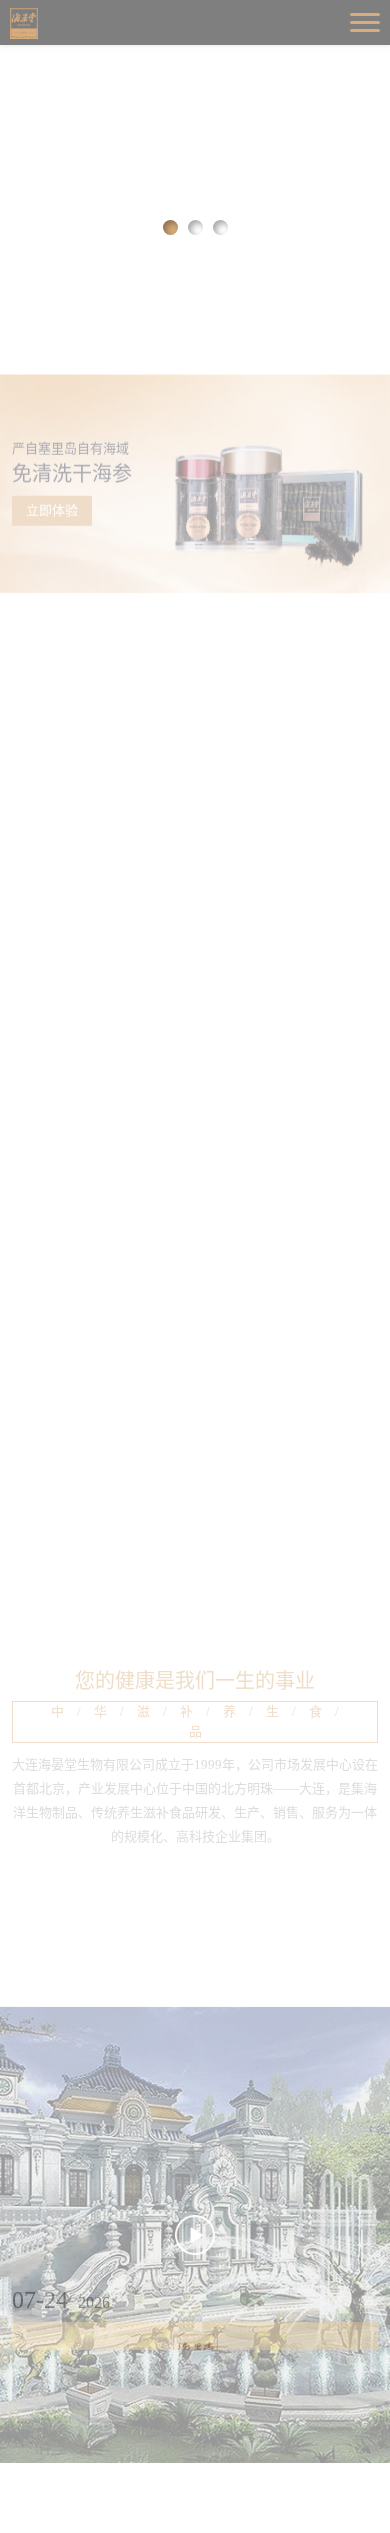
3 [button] (220, 227)
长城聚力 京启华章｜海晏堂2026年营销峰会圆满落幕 (198, 2491)
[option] (195, 145)
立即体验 (52, 388)
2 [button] (195, 227)
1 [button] (170, 227)
